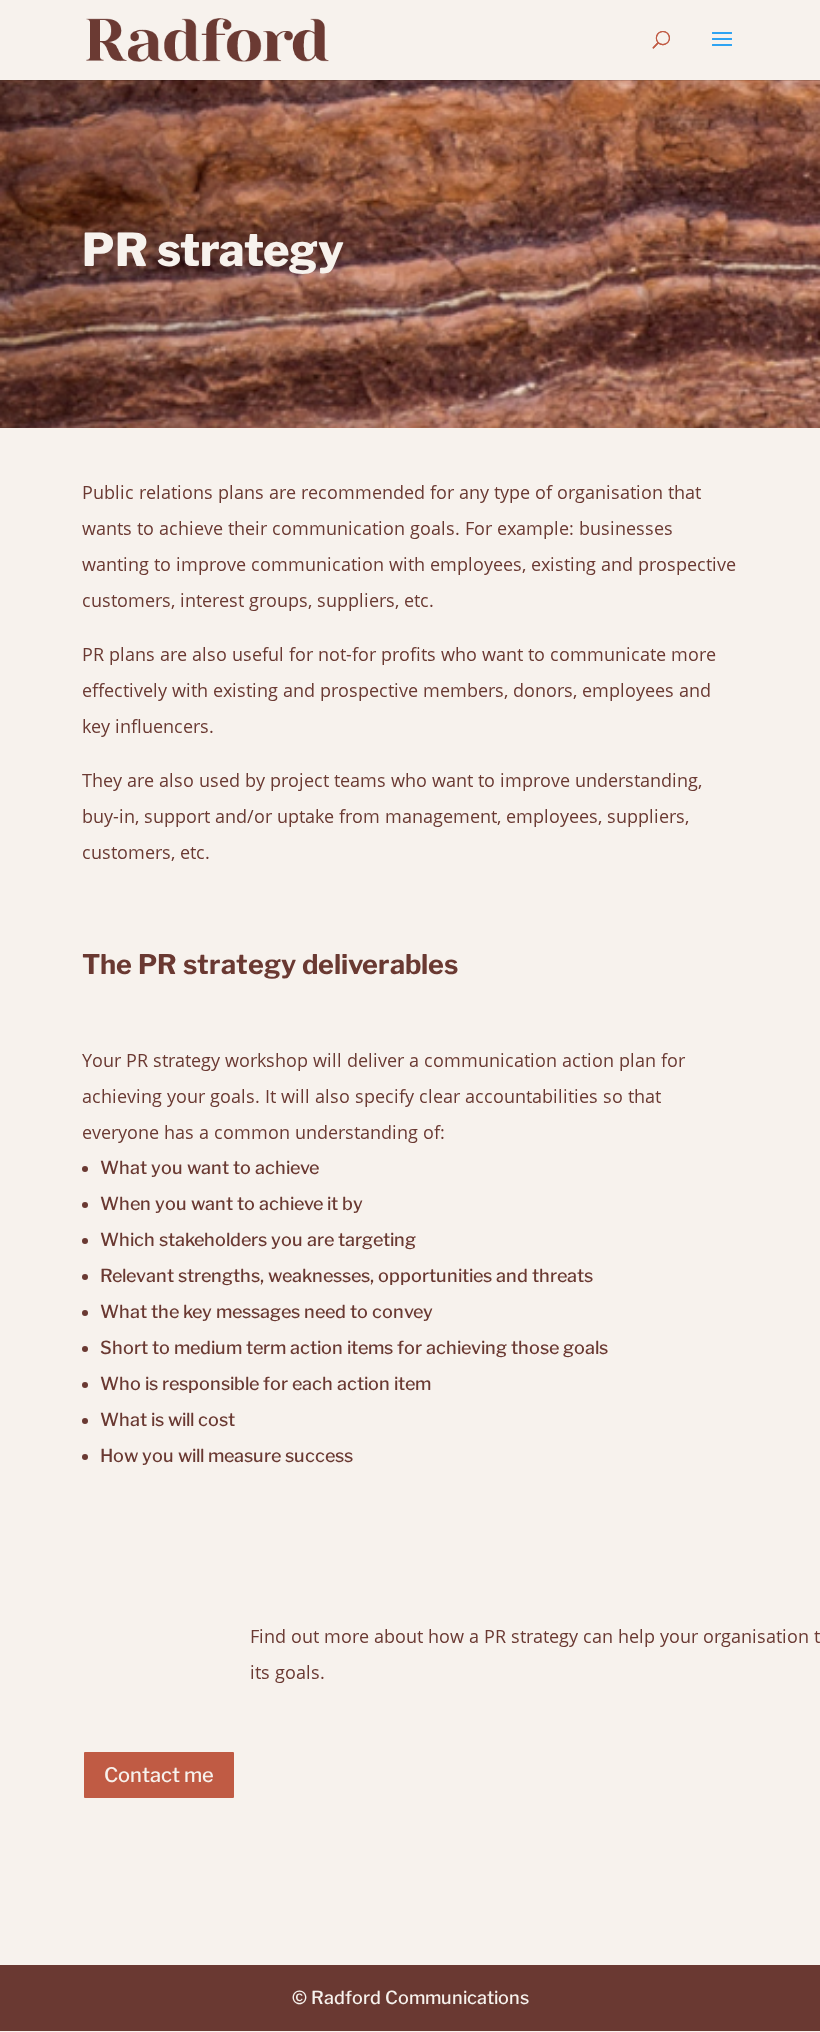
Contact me (159, 1775)
